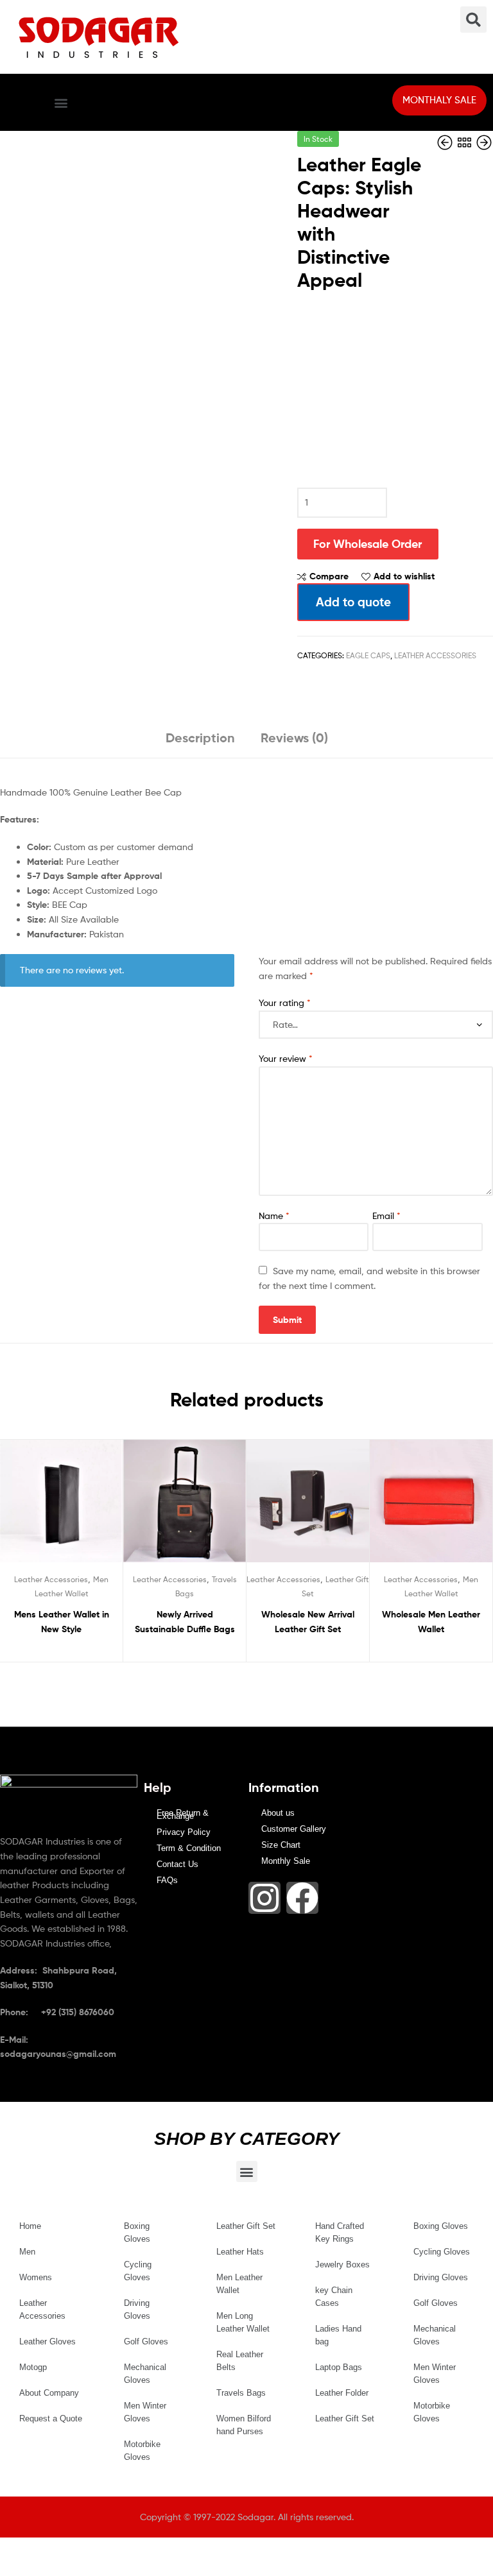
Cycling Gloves (138, 2271)
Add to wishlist (404, 576)
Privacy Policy (184, 1832)
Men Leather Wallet (239, 2284)
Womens (36, 2277)
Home (30, 2226)
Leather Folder (342, 2393)
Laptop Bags (339, 2367)
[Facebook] (302, 1898)
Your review (286, 1058)
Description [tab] (200, 738)
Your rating (285, 1002)
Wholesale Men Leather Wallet (431, 1622)
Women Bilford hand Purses (244, 2425)
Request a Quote (51, 2418)
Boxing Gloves (137, 2232)
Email (386, 1215)
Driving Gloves (137, 2309)
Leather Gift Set (246, 2226)
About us (278, 1813)
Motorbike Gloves (142, 2451)
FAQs (167, 1880)
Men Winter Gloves (145, 2412)
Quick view (92, 1507)
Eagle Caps (368, 655)
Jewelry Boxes (342, 2265)
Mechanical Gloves (145, 2374)
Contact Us (177, 1864)
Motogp (33, 2367)
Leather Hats (240, 2252)
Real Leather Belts (240, 2361)
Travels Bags (241, 2393)
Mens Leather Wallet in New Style (62, 1622)
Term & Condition (189, 1848)
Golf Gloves (146, 2341)
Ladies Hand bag (338, 2335)
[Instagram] (264, 1898)
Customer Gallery (294, 1829)
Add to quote (353, 602)
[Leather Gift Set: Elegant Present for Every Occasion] (484, 143)
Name (274, 1215)
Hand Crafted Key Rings (340, 2232)
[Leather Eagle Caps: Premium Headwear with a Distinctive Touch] (446, 143)
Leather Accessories (435, 655)
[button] (61, 102)
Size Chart (281, 1845)
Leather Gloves (48, 2341)
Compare (329, 576)
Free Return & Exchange (183, 1814)
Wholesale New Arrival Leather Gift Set (308, 1622)
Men (27, 2252)
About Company (49, 2393)
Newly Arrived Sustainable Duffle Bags (185, 1622)
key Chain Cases (334, 2297)
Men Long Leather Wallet (243, 2322)
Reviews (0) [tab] (294, 738)
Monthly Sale (286, 1861)
